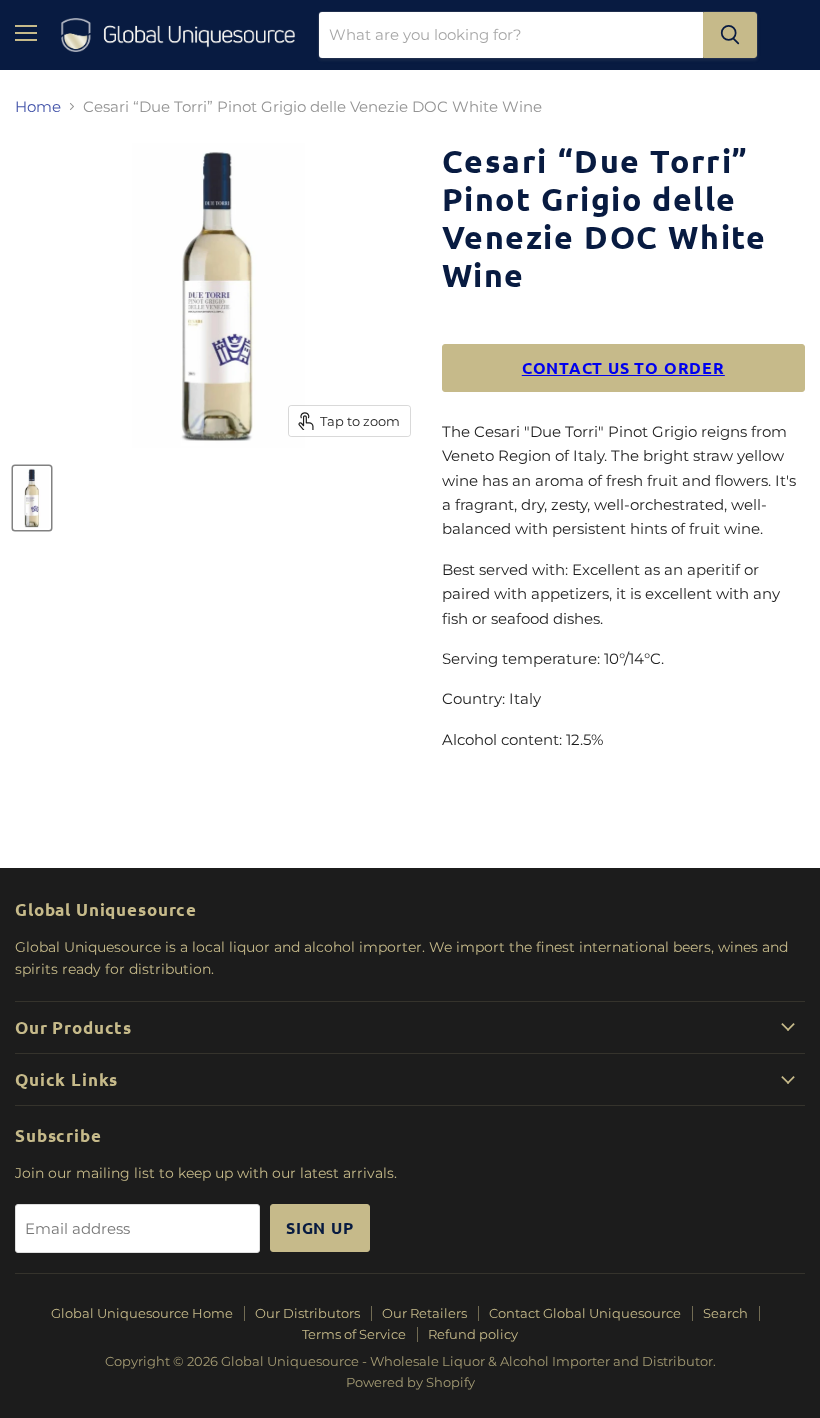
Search (725, 1313)
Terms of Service (354, 1334)
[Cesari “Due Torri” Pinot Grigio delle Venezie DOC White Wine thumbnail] (32, 498)
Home (38, 106)
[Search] (730, 35)
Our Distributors (307, 1313)
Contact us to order (623, 367)
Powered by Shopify (410, 1382)
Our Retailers (424, 1313)
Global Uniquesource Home (142, 1313)
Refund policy (473, 1334)
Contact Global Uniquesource (585, 1313)
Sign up (320, 1227)
